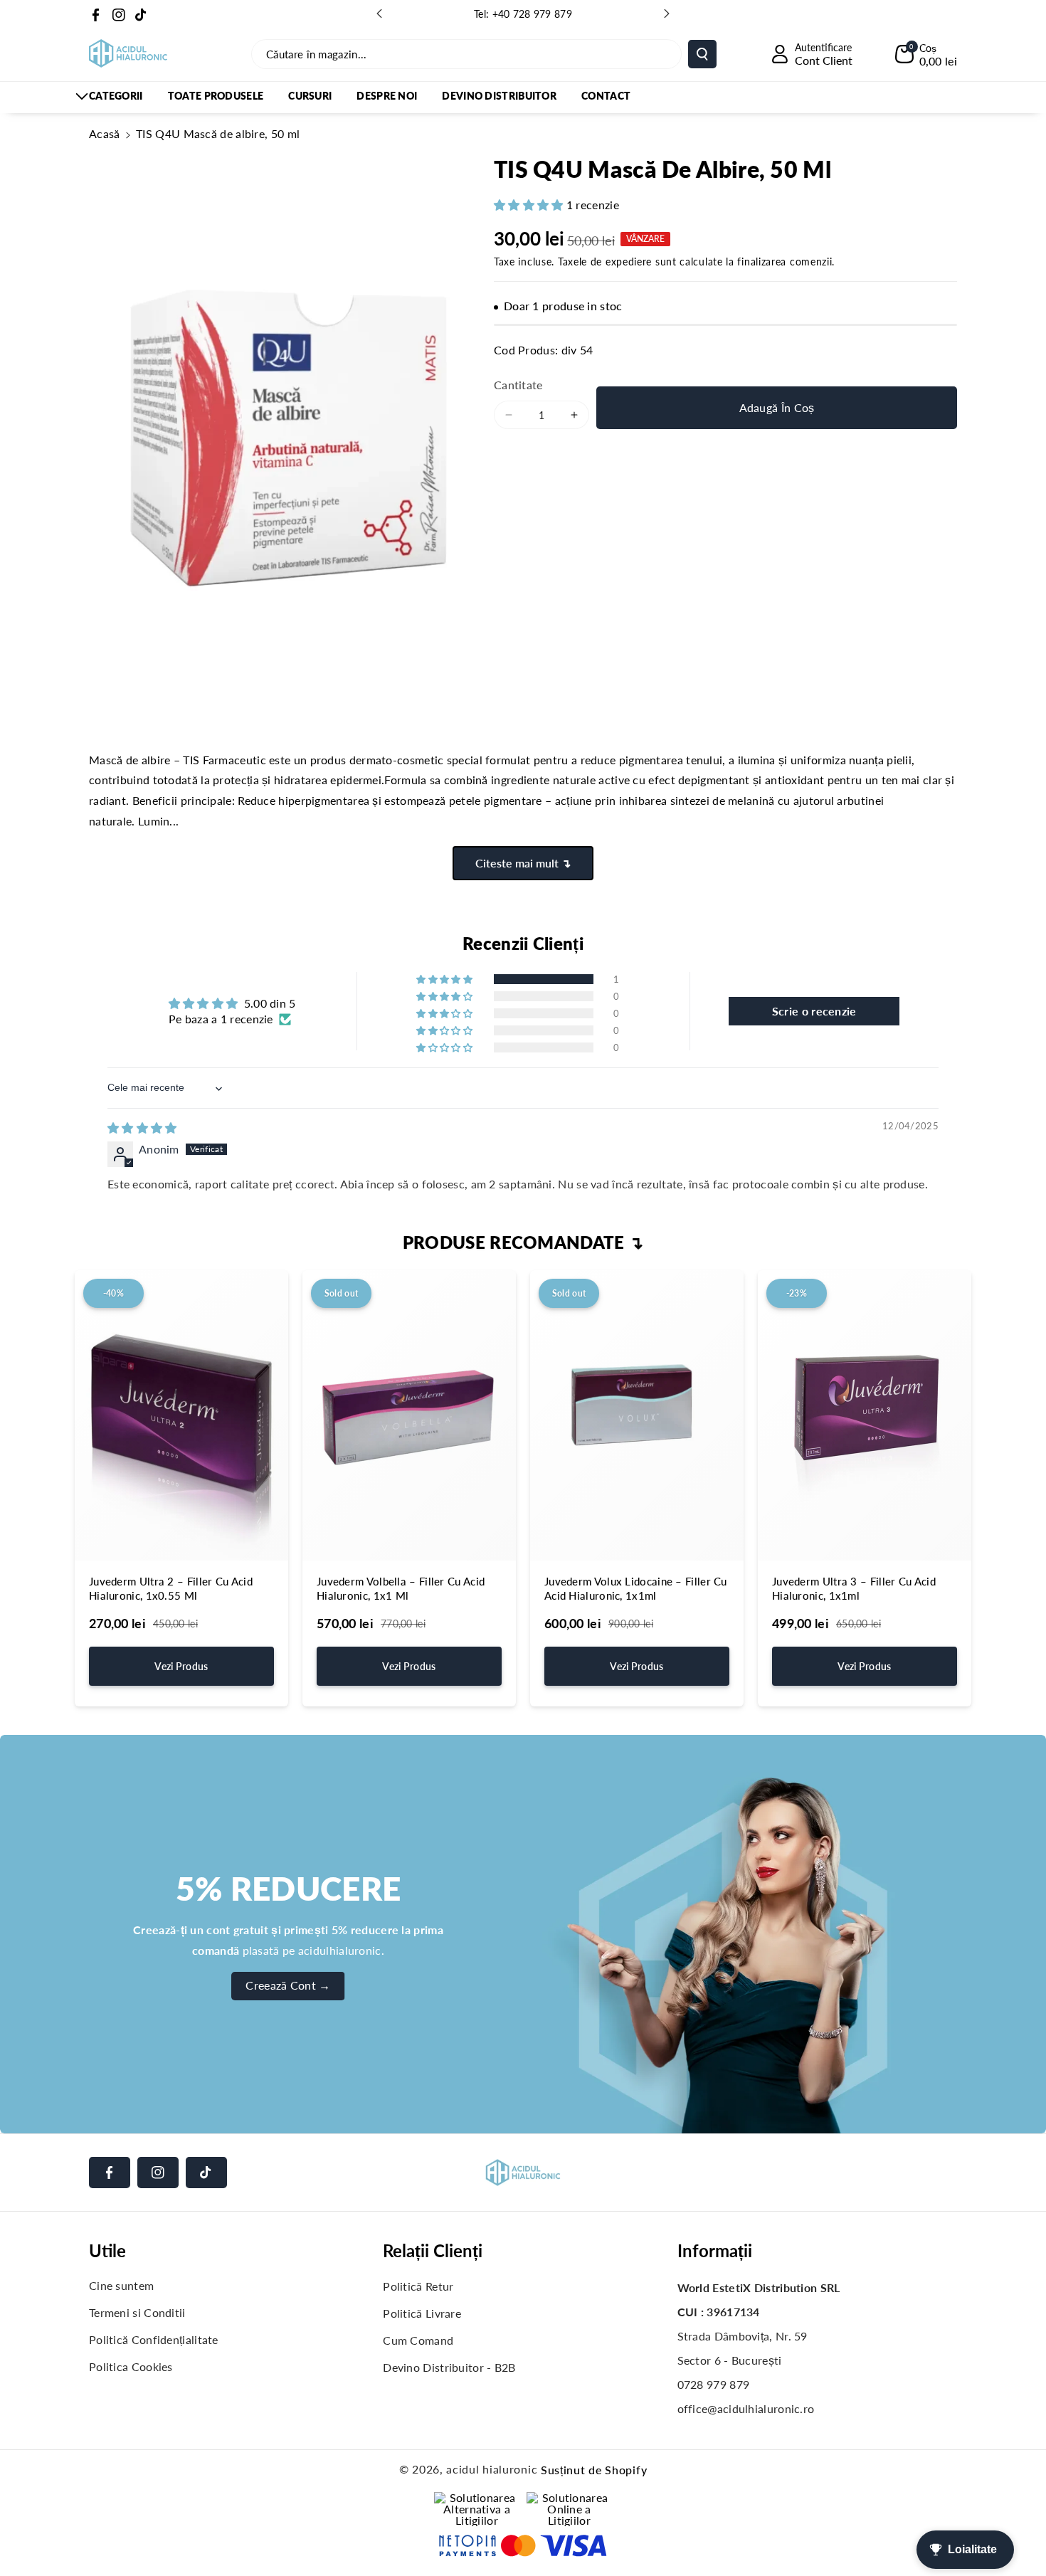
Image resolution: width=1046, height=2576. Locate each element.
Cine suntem (121, 2285)
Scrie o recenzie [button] (814, 1011)
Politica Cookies (131, 2366)
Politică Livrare (422, 2313)
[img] (142, 1128)
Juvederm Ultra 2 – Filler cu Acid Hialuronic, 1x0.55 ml (171, 1588)
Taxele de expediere (605, 262)
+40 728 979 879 (533, 14)
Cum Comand (418, 2340)
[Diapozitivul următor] (667, 14)
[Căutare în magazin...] (702, 54)
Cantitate (518, 385)
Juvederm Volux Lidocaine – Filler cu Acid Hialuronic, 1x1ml (636, 1588)
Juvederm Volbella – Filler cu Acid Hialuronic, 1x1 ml (401, 1588)
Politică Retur (418, 2286)
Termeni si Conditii (137, 2312)
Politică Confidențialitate (154, 2339)
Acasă (105, 133)
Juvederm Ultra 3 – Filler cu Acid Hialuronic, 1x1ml (854, 1588)
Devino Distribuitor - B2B (449, 2367)
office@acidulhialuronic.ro (746, 2408)
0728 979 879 (714, 2384)
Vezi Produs (181, 1666)
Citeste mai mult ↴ (523, 863)
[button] (926, 54)
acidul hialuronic (492, 2469)
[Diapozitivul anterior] (379, 14)
